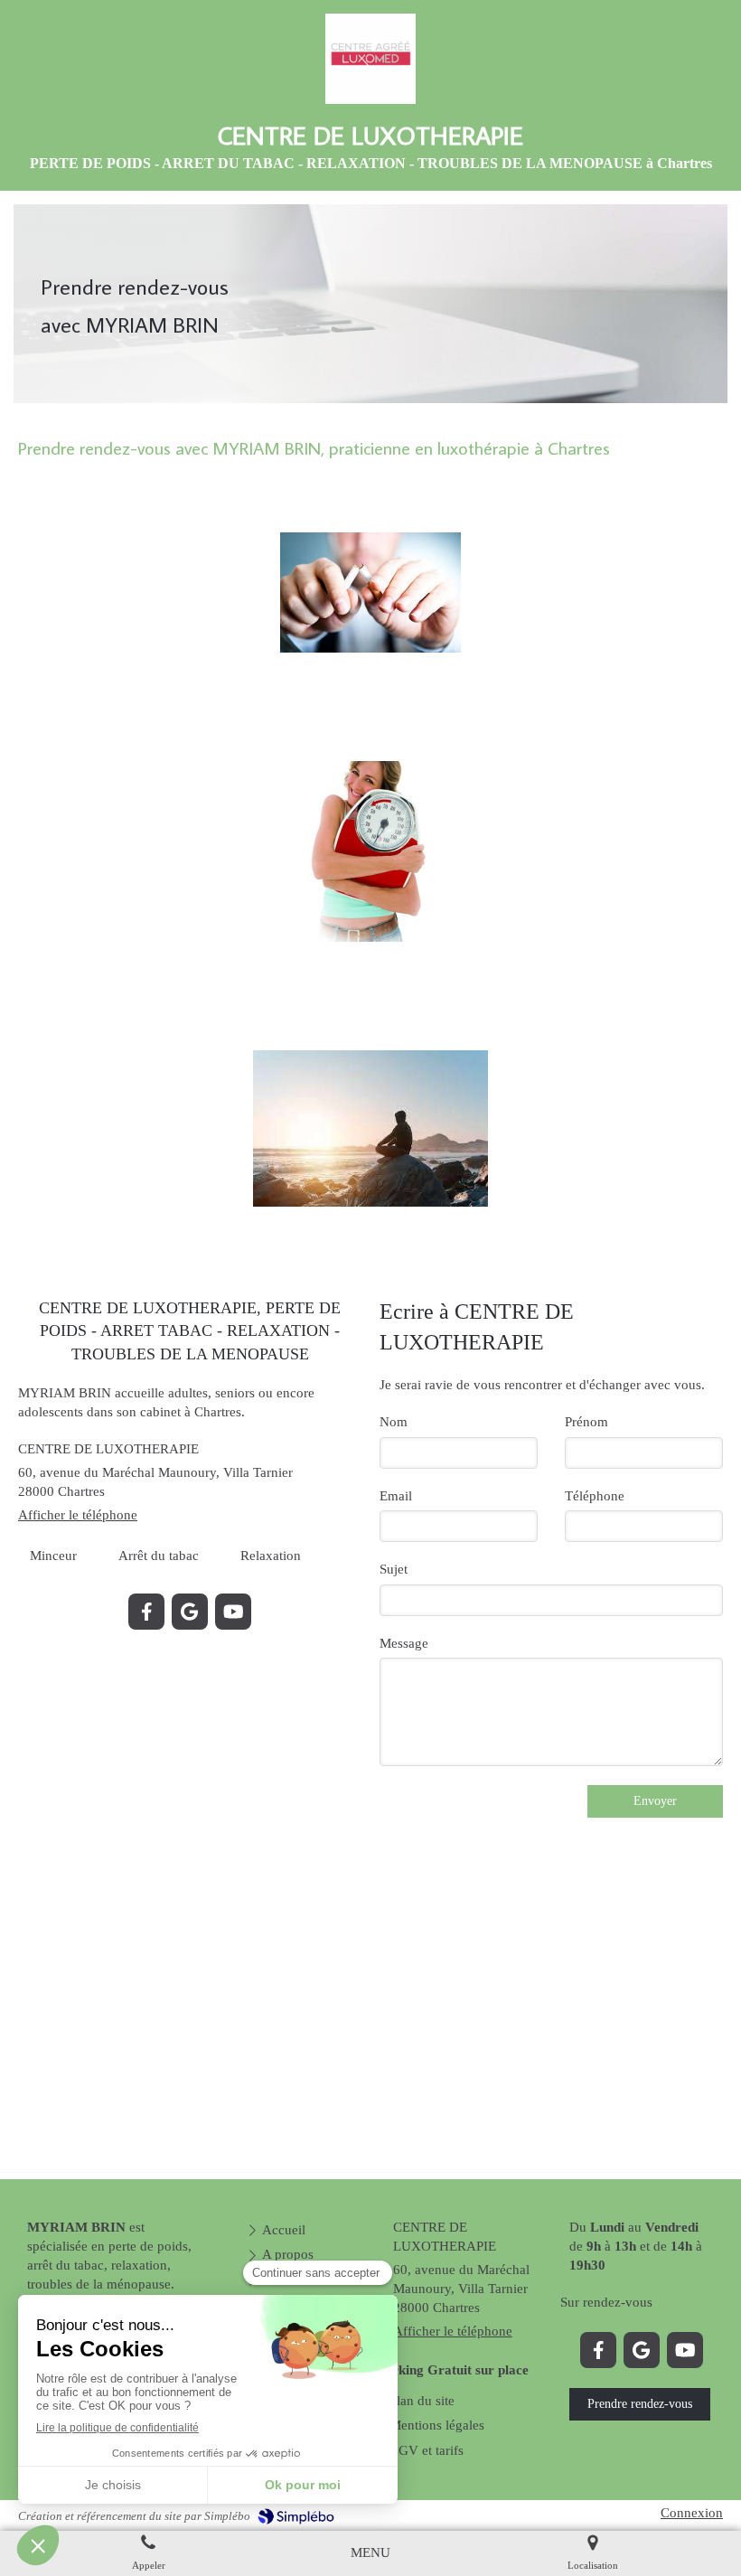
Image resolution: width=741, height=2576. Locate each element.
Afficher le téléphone (78, 1515)
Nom (394, 1422)
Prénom (586, 1422)
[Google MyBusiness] (190, 1612)
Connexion (692, 2513)
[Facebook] (146, 1612)
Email (396, 1496)
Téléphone (595, 1496)
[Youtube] (233, 1612)
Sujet (394, 1569)
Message (404, 1643)
